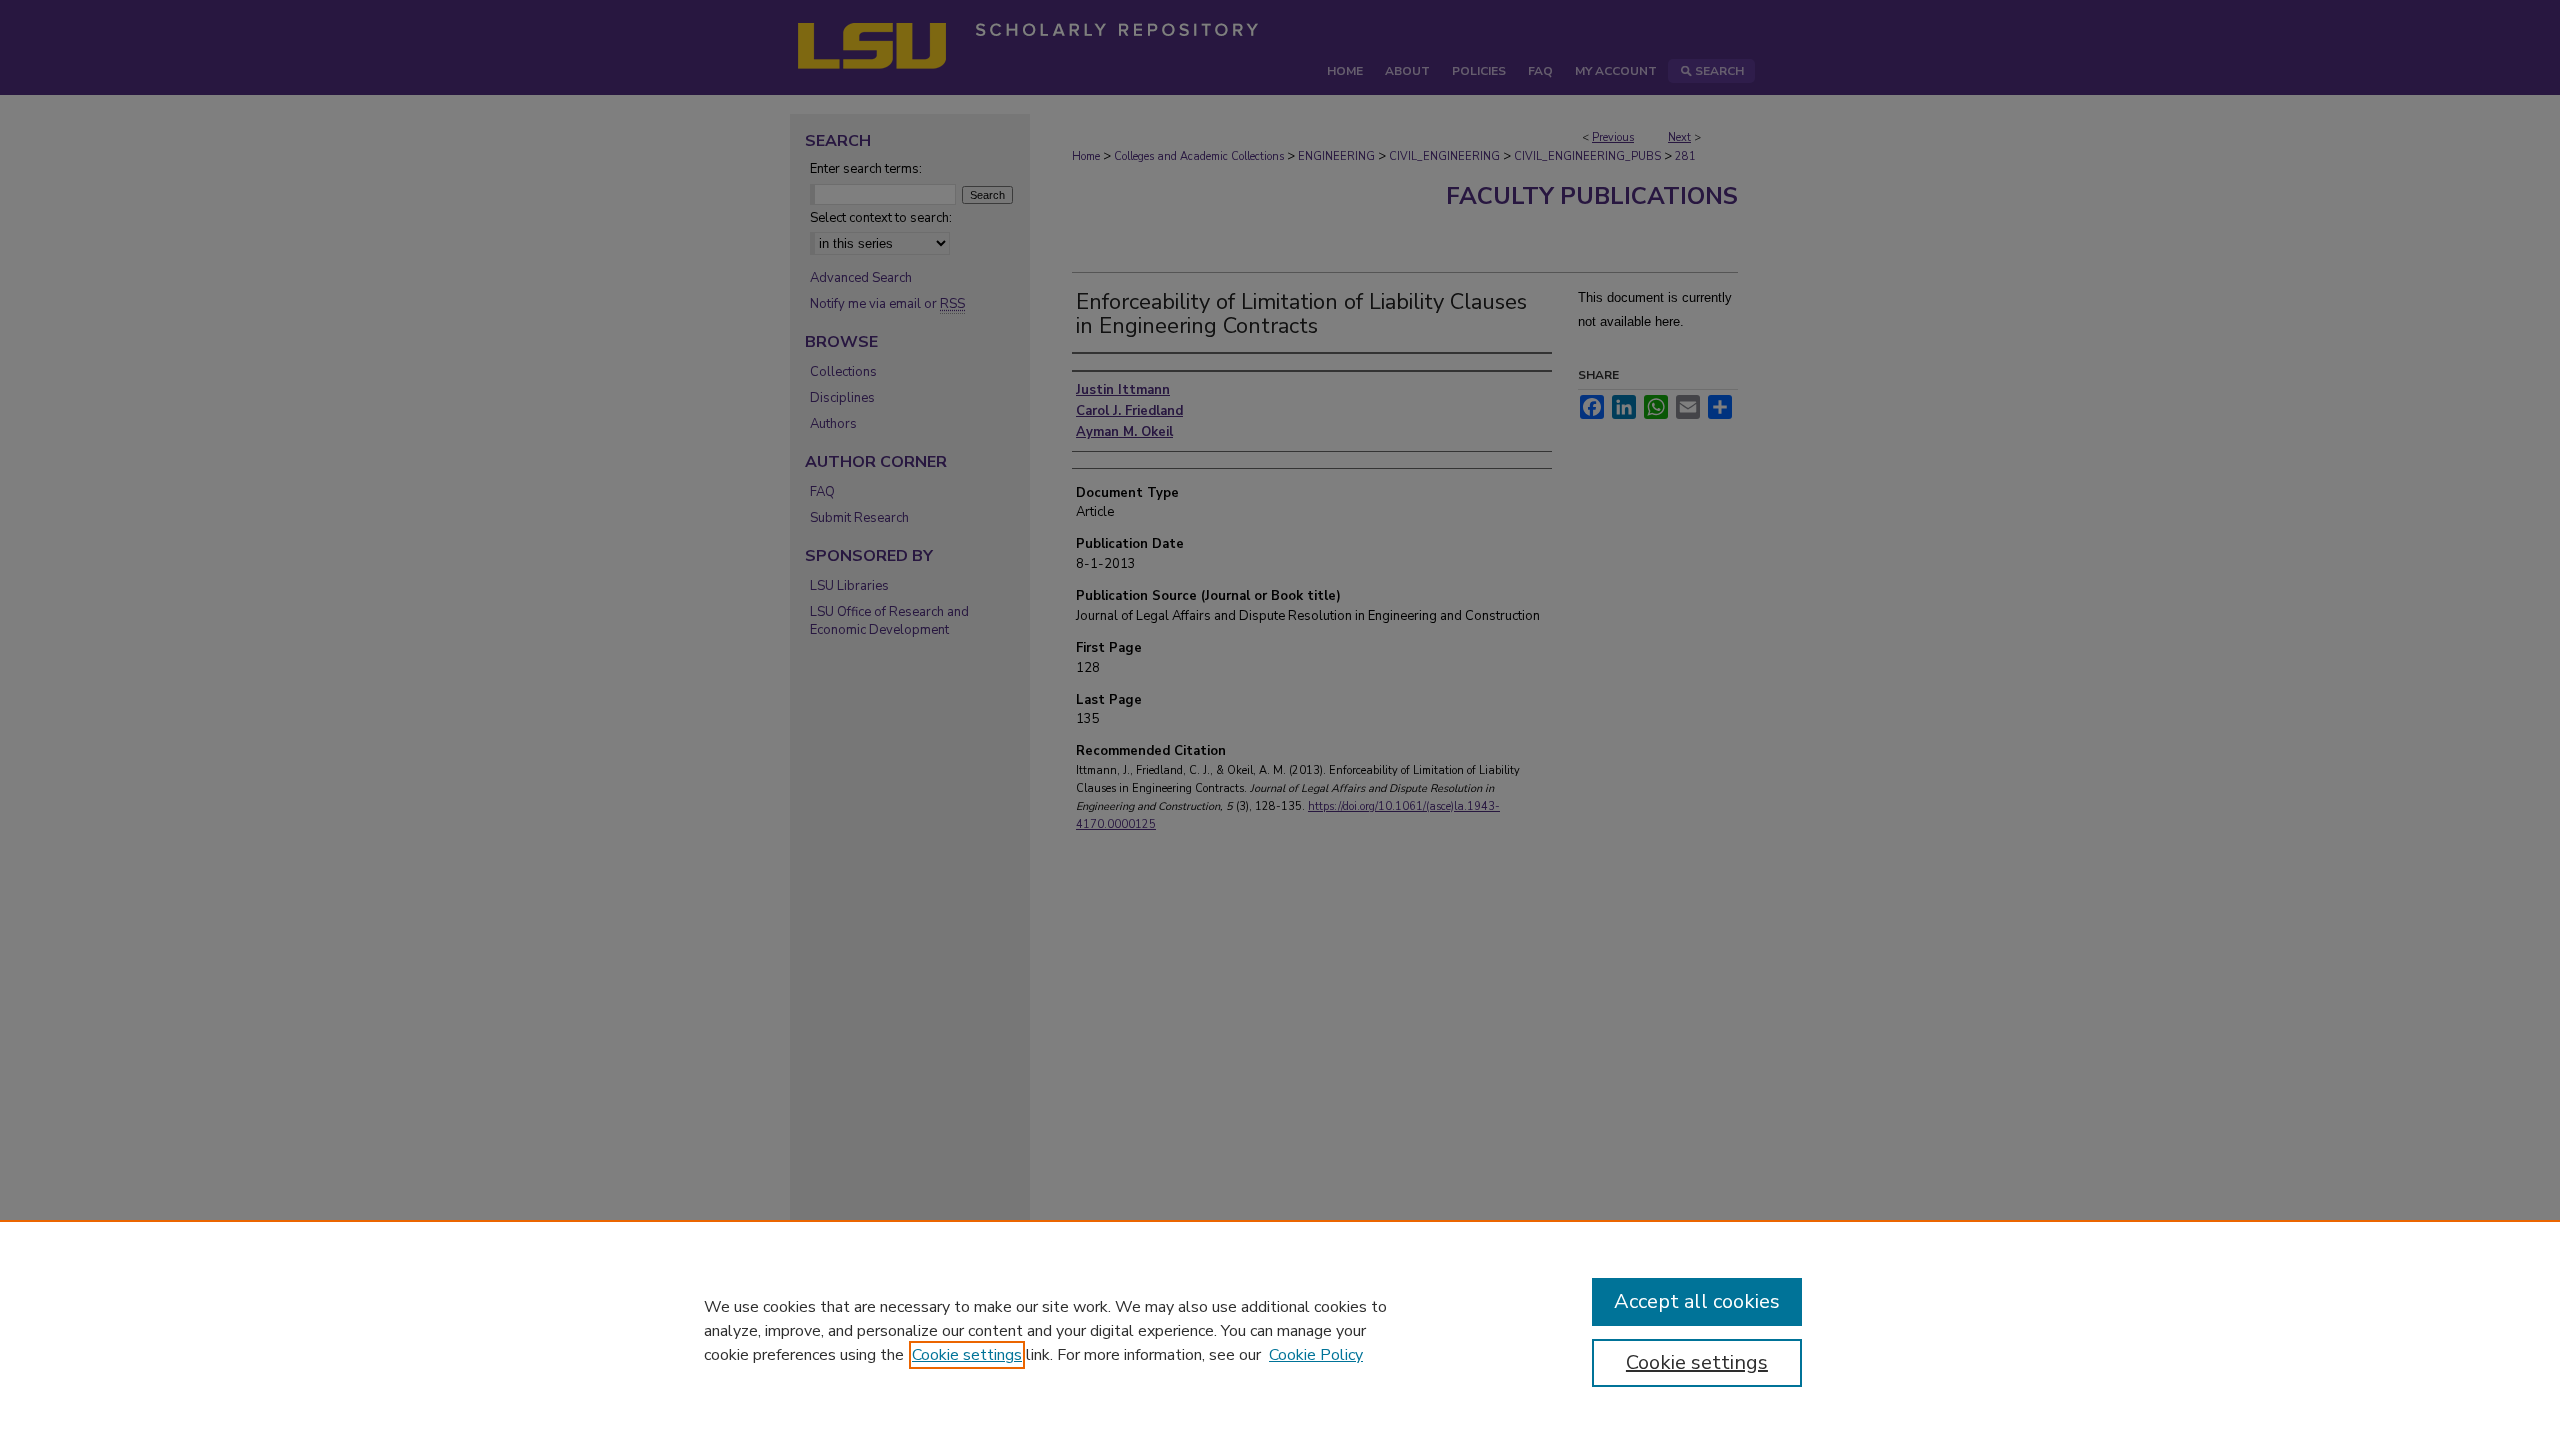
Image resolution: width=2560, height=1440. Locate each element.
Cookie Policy (1316, 1355)
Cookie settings (967, 1355)
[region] (1280, 1330)
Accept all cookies (1697, 1301)
